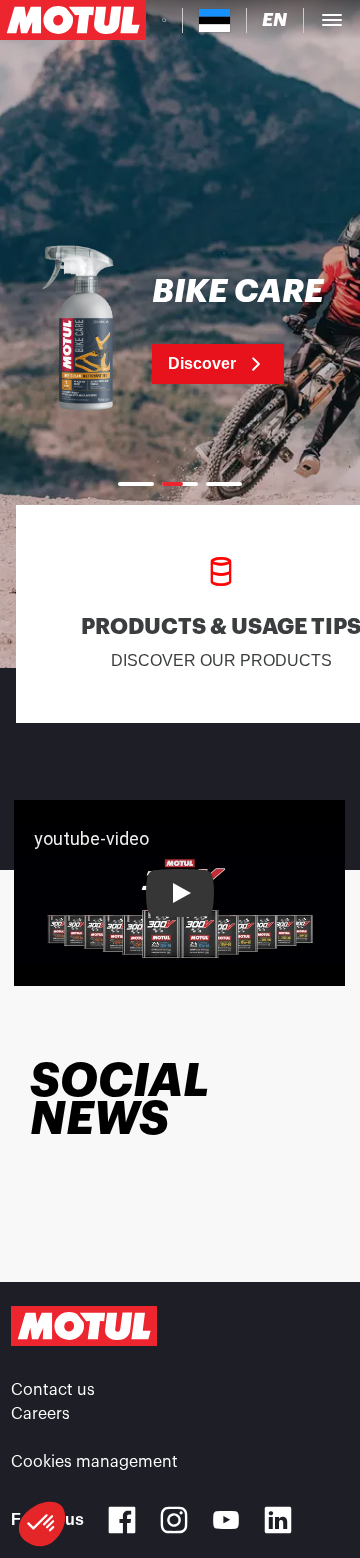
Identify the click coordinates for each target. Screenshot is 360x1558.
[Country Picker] (214, 20)
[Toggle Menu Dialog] (332, 20)
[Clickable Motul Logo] (73, 20)
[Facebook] (122, 1520)
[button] (42, 1524)
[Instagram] (174, 1520)
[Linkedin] (278, 1520)
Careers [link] (40, 1414)
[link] (180, 330)
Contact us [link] (53, 1390)
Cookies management (94, 1462)
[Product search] (164, 20)
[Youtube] (226, 1520)
